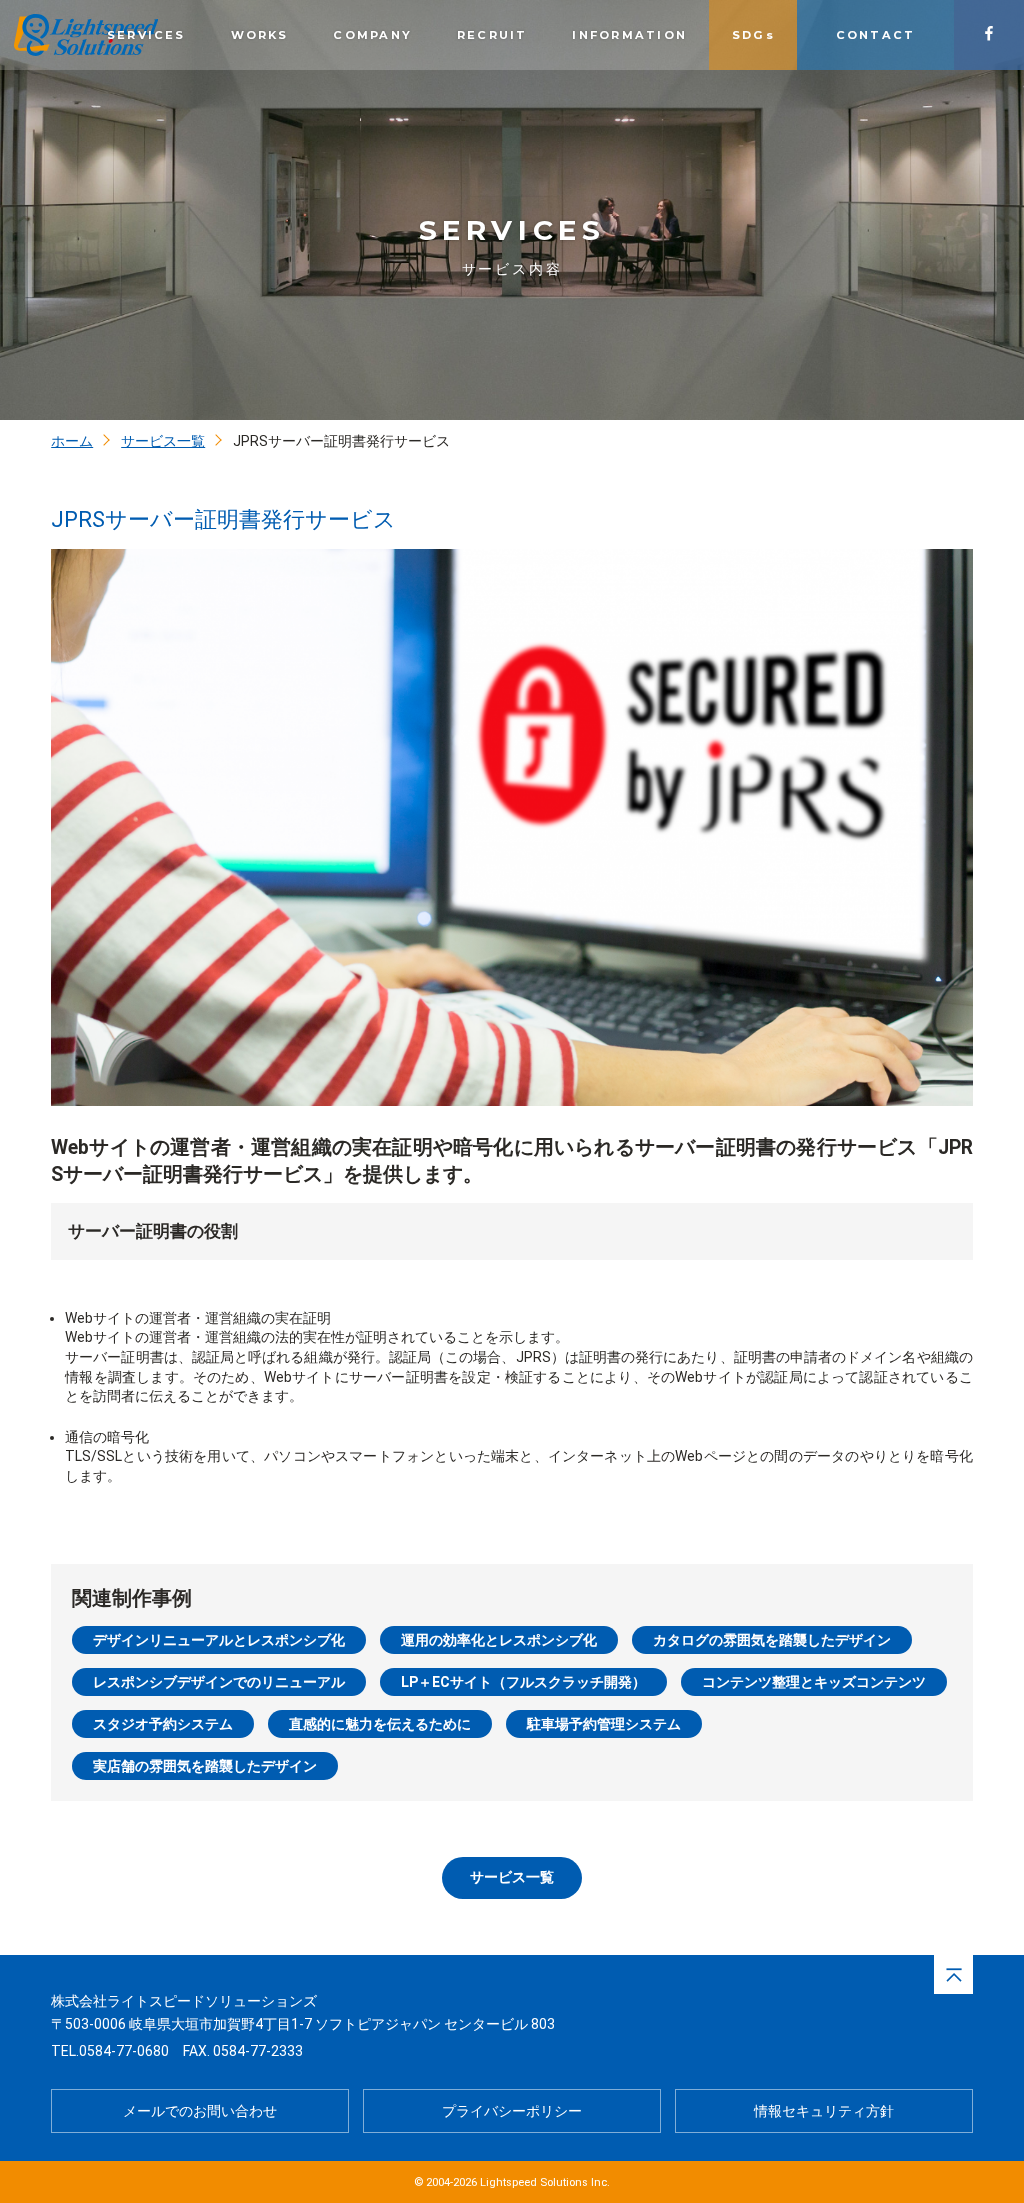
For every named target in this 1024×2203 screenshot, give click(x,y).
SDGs (753, 35)
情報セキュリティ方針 (824, 2111)
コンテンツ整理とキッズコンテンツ (814, 1682)
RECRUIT (492, 35)
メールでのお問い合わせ (200, 2111)
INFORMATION (629, 35)
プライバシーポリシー (512, 2111)
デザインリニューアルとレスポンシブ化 (219, 1640)
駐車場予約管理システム (604, 1724)
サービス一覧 (163, 441)
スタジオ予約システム (163, 1724)
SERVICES (146, 35)
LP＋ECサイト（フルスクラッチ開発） (523, 1682)
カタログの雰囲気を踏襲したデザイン (772, 1640)
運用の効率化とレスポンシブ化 (499, 1640)
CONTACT (876, 35)
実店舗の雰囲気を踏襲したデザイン (205, 1766)
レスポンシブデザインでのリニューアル (219, 1682)
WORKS (260, 35)
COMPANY (372, 35)
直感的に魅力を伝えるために (380, 1724)
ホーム (72, 441)
